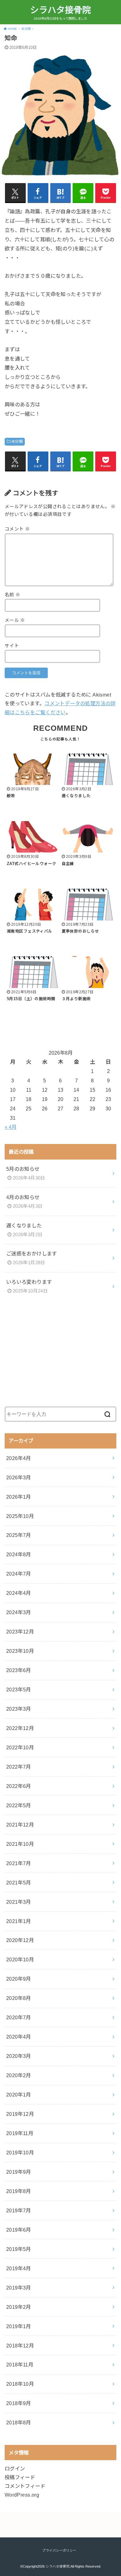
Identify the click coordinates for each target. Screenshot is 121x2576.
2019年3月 (19, 2288)
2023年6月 (19, 1670)
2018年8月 (19, 2422)
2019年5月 (19, 2249)
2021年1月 (19, 1921)
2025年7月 (19, 1535)
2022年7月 (19, 1767)
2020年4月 (19, 2037)
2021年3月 (19, 1902)
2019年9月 (19, 2172)
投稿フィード (20, 2477)
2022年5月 (19, 1805)
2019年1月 (19, 2326)
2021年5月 (19, 1883)
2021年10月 (20, 1844)
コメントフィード (25, 2486)
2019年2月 (19, 2307)
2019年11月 (20, 2133)
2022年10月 (20, 1747)
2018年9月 (19, 2403)
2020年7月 (19, 2017)
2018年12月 (20, 2346)
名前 (13, 595)
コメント (17, 529)
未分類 (17, 442)
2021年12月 (20, 1825)
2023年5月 (19, 1690)
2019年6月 (19, 2230)
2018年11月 (20, 2365)
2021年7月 (19, 1863)
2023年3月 (19, 1709)
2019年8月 (19, 2191)
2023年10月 (20, 1651)
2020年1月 (19, 2095)
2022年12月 (20, 1728)
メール (15, 620)
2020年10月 (20, 1959)
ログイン (15, 2469)
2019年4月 (19, 2268)
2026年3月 (19, 1477)
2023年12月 (20, 1632)
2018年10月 (20, 2384)
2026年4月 (19, 1458)
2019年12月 (20, 2114)
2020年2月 (19, 2075)
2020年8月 (19, 1998)
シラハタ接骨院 (60, 10)
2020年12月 (20, 1940)
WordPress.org (22, 2495)
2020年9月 (19, 1979)
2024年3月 (19, 1612)
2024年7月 (19, 1574)
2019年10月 (20, 2153)
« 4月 (11, 1127)
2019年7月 (19, 2210)
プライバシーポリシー (59, 2550)
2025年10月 (20, 1516)
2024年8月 (19, 1554)
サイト (12, 646)
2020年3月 (19, 2056)
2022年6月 (19, 1786)
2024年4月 (19, 1593)
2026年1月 (19, 1497)
